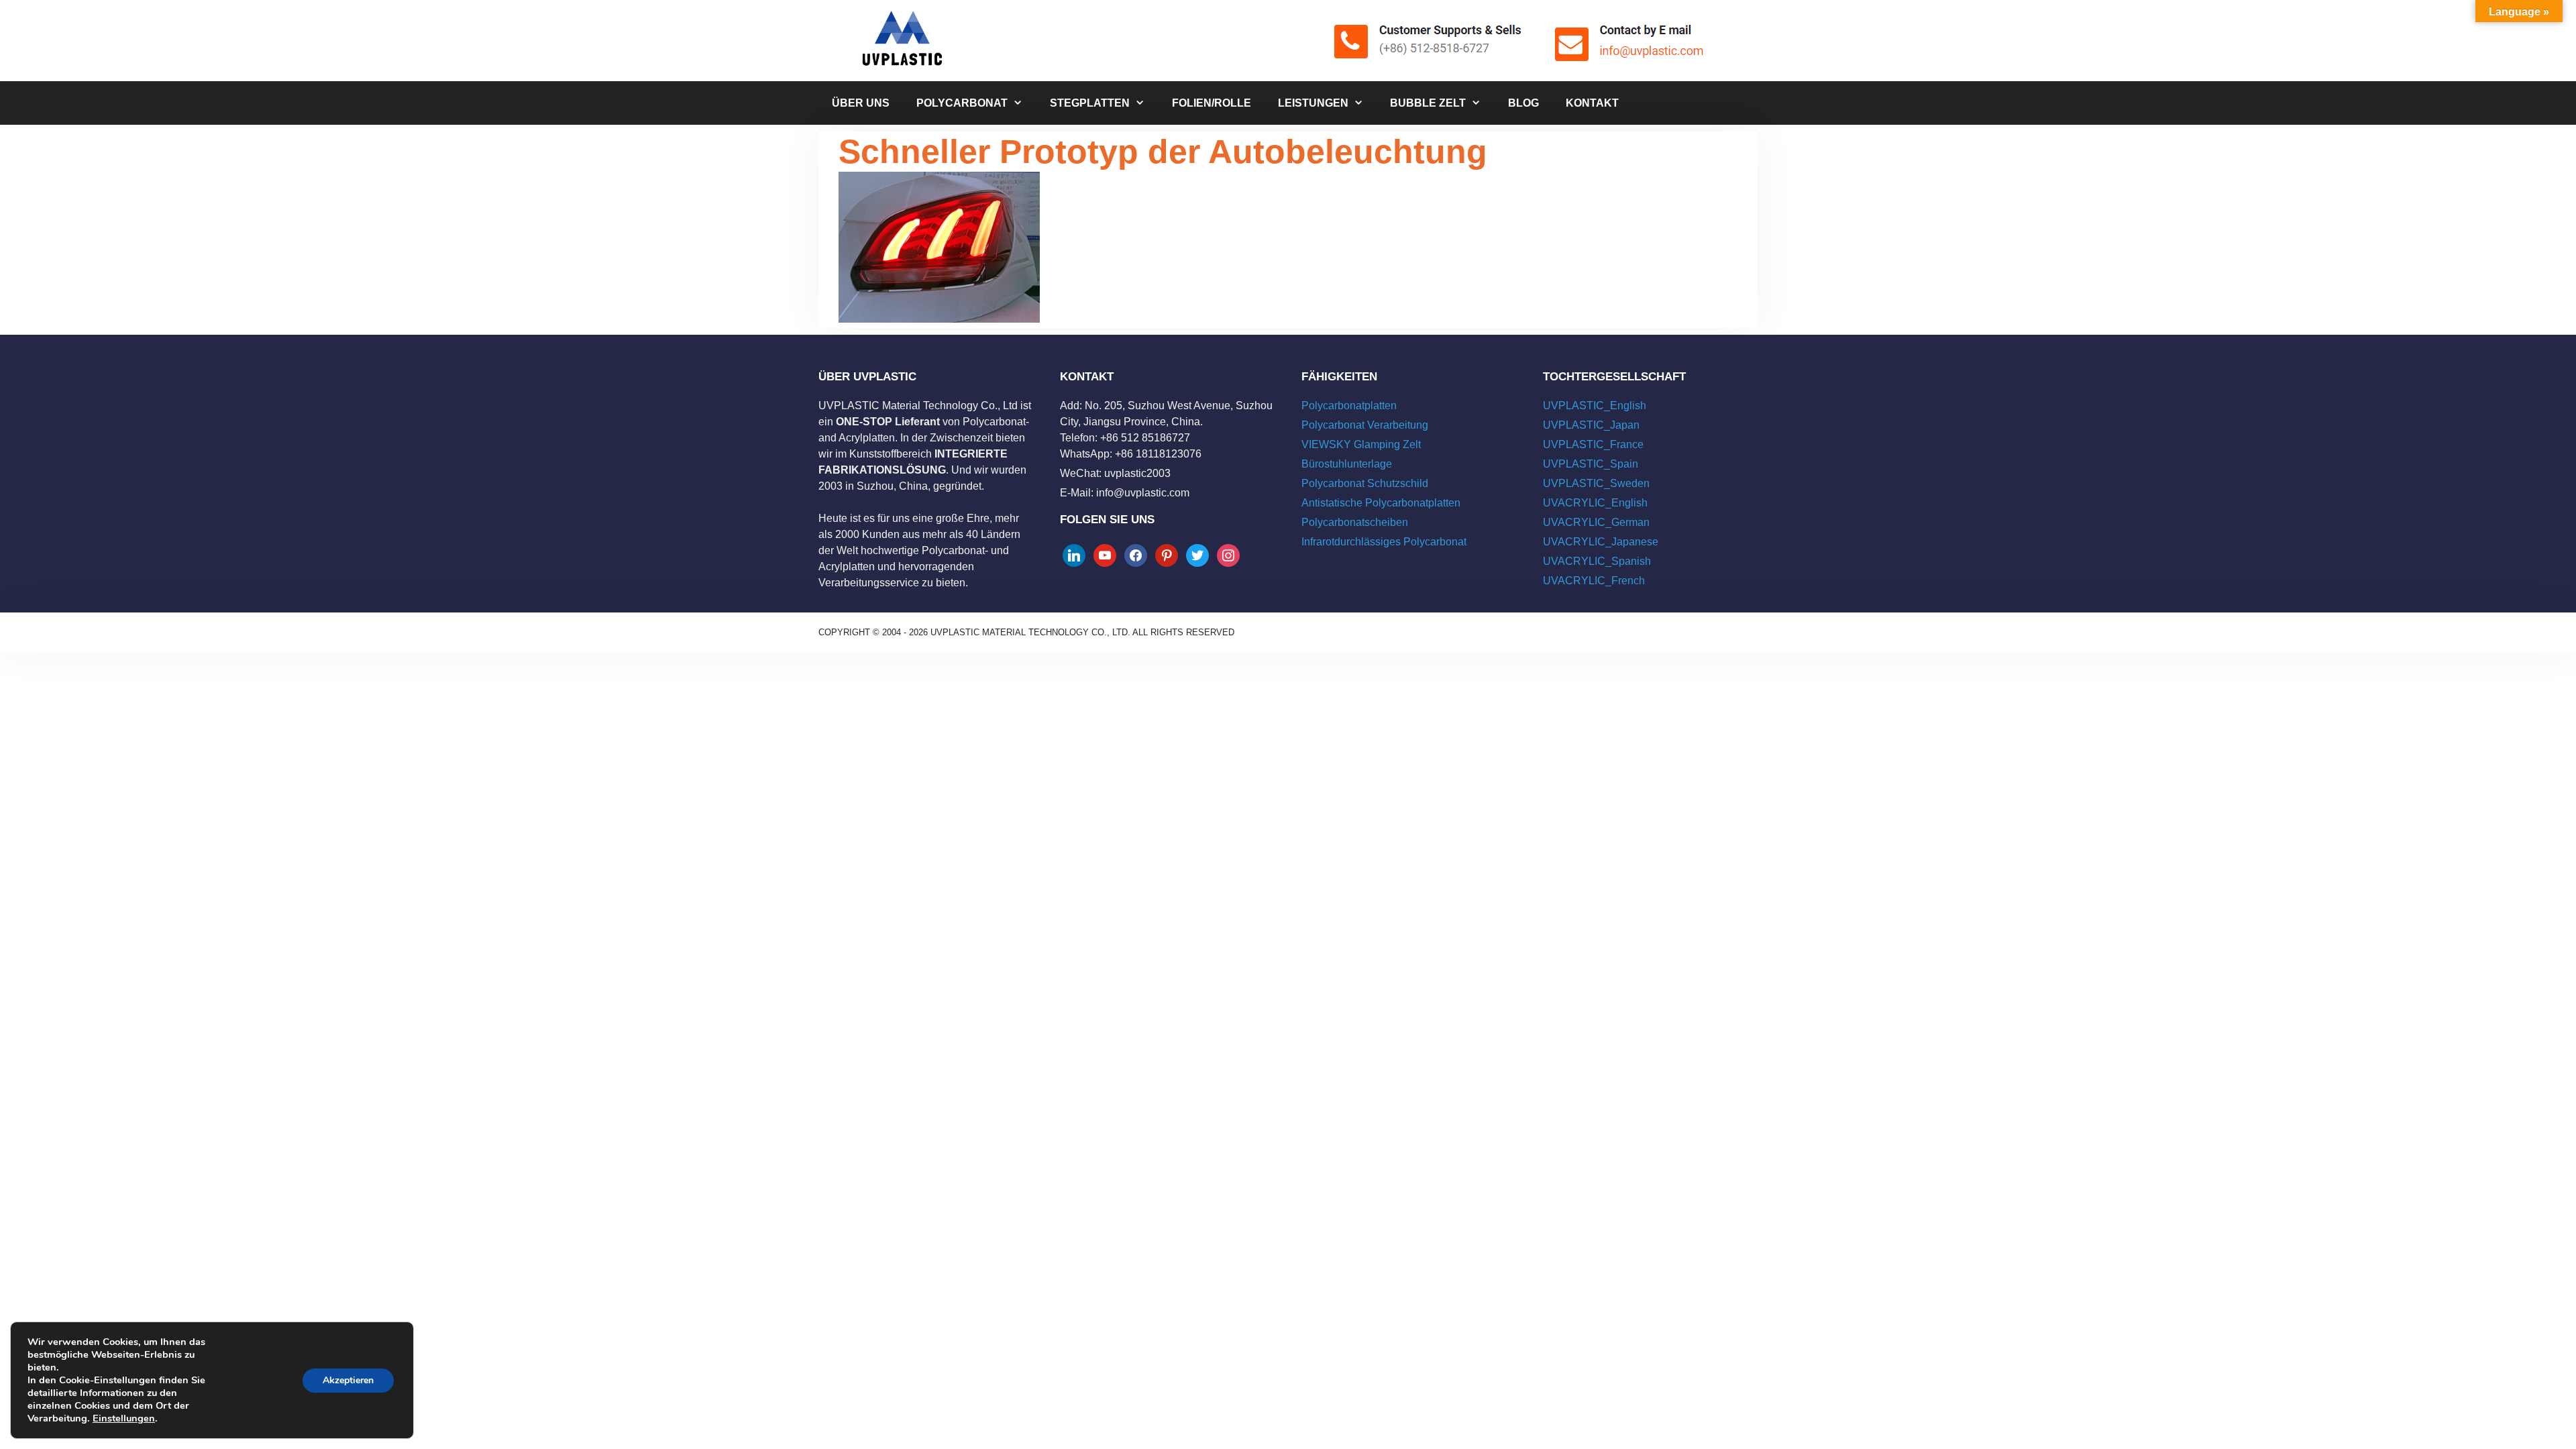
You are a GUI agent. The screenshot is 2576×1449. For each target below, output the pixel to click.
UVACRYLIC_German (1596, 522)
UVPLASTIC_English (1595, 406)
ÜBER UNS (861, 103)
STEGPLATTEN (1090, 103)
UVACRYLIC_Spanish (1597, 561)
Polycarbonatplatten (1349, 406)
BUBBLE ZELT (1428, 103)
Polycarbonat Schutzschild (1365, 483)
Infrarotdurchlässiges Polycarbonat (1384, 542)
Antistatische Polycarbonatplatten (1381, 503)
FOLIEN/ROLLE (1212, 103)
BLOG (1523, 103)
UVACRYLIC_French (1594, 581)
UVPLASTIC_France (1593, 444)
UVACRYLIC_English (1595, 503)
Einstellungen (124, 1418)
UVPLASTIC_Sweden (1596, 483)
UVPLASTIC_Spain (1591, 464)
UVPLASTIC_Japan (1591, 425)
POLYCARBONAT (962, 103)
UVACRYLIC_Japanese (1601, 542)
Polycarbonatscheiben (1355, 522)
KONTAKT (1592, 103)
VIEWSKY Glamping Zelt (1361, 444)
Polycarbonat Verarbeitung (1365, 425)
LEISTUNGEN (1313, 103)
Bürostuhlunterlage (1347, 464)
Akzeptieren (348, 1380)
